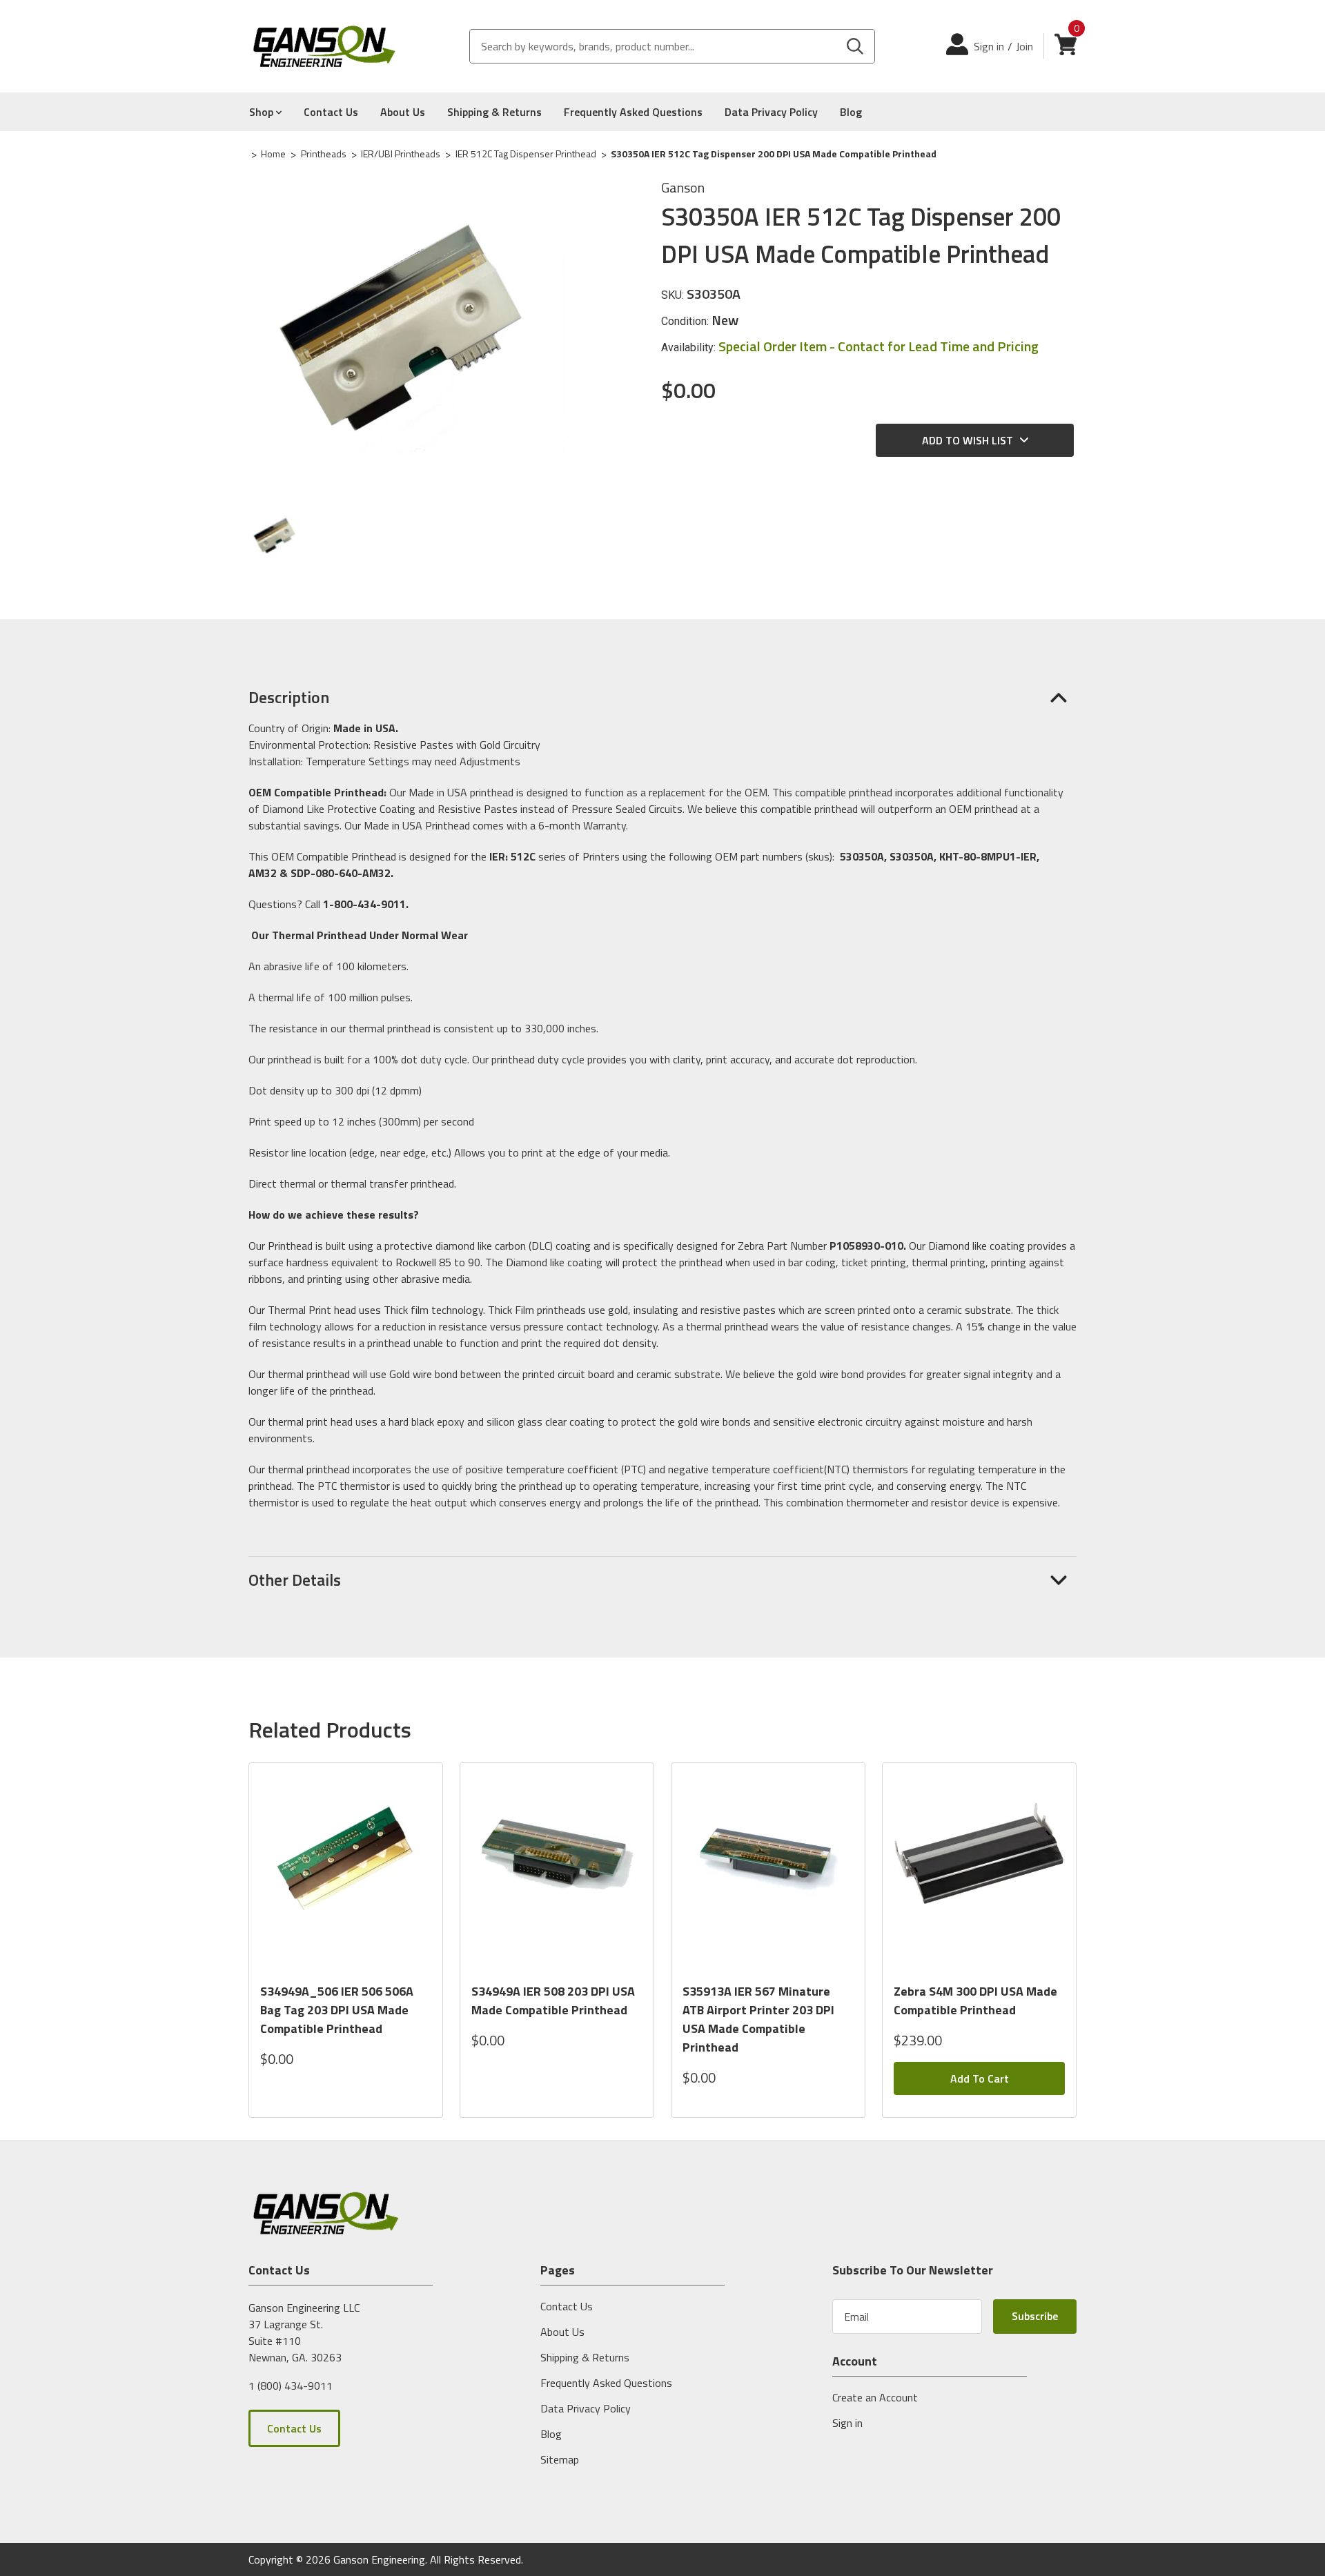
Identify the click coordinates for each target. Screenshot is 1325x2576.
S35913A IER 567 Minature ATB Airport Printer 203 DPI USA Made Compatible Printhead (758, 2019)
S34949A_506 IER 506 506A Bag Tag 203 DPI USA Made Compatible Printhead (337, 2010)
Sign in (989, 46)
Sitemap (560, 2459)
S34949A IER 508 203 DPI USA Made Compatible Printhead (553, 2000)
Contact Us (331, 112)
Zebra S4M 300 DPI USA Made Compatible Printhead (975, 2000)
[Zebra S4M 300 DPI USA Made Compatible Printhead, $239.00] (979, 1872)
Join (1024, 46)
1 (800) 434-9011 (291, 2385)
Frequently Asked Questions (633, 112)
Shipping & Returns (494, 112)
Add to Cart (980, 2078)
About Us (403, 112)
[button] (662, 697)
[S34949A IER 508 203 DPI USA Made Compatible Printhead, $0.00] (557, 1872)
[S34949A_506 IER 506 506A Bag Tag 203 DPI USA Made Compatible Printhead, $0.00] (346, 1872)
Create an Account (875, 2397)
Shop (263, 112)
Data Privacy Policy (771, 112)
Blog (851, 112)
